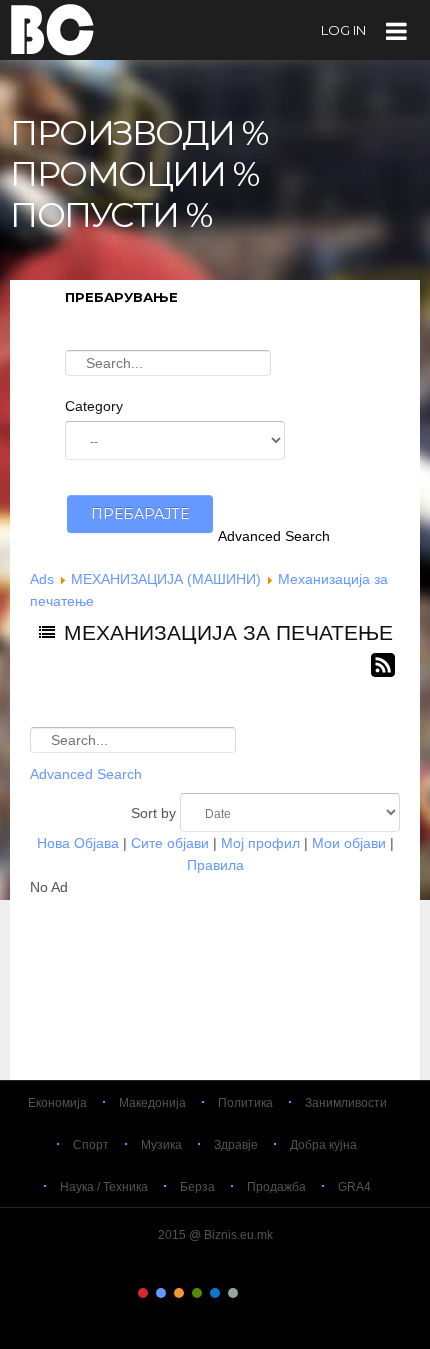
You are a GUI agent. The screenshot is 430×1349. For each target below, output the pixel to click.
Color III (179, 1293)
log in (343, 30)
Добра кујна (323, 1145)
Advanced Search (274, 536)
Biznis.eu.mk (52, 29)
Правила (215, 865)
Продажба (276, 1187)
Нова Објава (78, 843)
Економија (57, 1103)
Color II (161, 1293)
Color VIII (269, 1293)
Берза (197, 1187)
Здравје (236, 1145)
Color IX (287, 1293)
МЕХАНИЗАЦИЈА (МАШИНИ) (166, 579)
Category (94, 406)
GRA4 (354, 1187)
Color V (215, 1293)
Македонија (152, 1103)
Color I (143, 1293)
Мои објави (349, 843)
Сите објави (170, 843)
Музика (161, 1145)
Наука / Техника (104, 1187)
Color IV (197, 1293)
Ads (42, 579)
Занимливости (346, 1103)
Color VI (233, 1293)
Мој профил (260, 843)
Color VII (251, 1293)
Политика (245, 1103)
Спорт (91, 1145)
